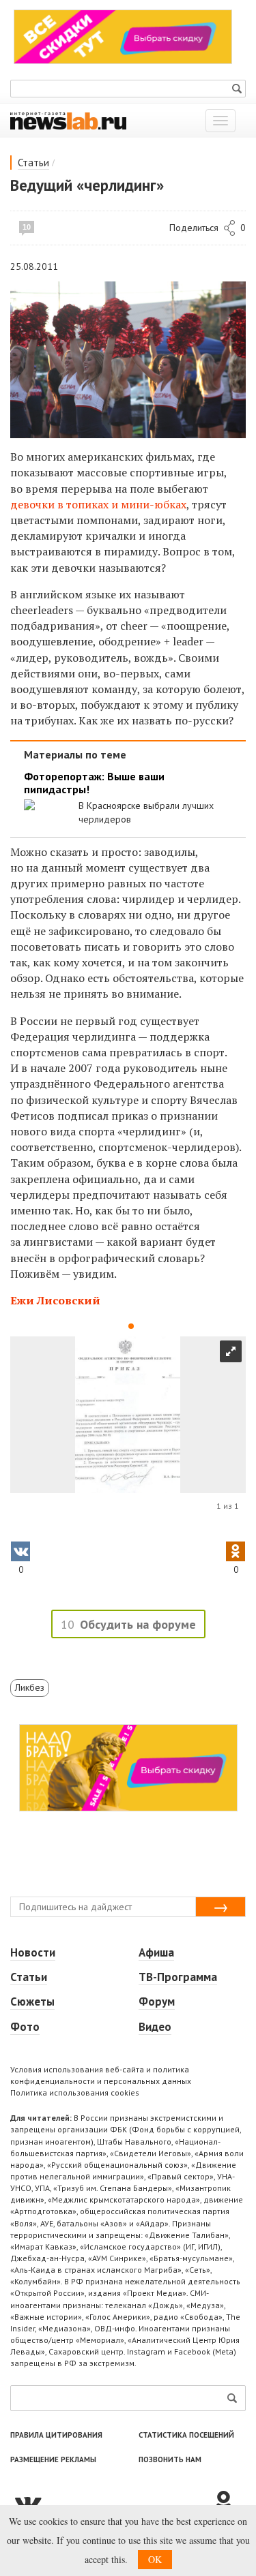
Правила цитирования (56, 2435)
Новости (33, 1952)
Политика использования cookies (75, 2092)
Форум (157, 2002)
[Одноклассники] (229, 2502)
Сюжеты (32, 2002)
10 (27, 227)
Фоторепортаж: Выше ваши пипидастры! (94, 783)
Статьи (33, 163)
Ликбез (30, 1687)
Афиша (156, 1952)
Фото (25, 2027)
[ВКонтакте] (111, 2502)
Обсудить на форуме (138, 1624)
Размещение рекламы (53, 2459)
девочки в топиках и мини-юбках (98, 504)
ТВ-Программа (178, 1977)
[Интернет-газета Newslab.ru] (68, 120)
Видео (155, 2027)
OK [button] (155, 2559)
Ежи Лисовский (55, 1300)
